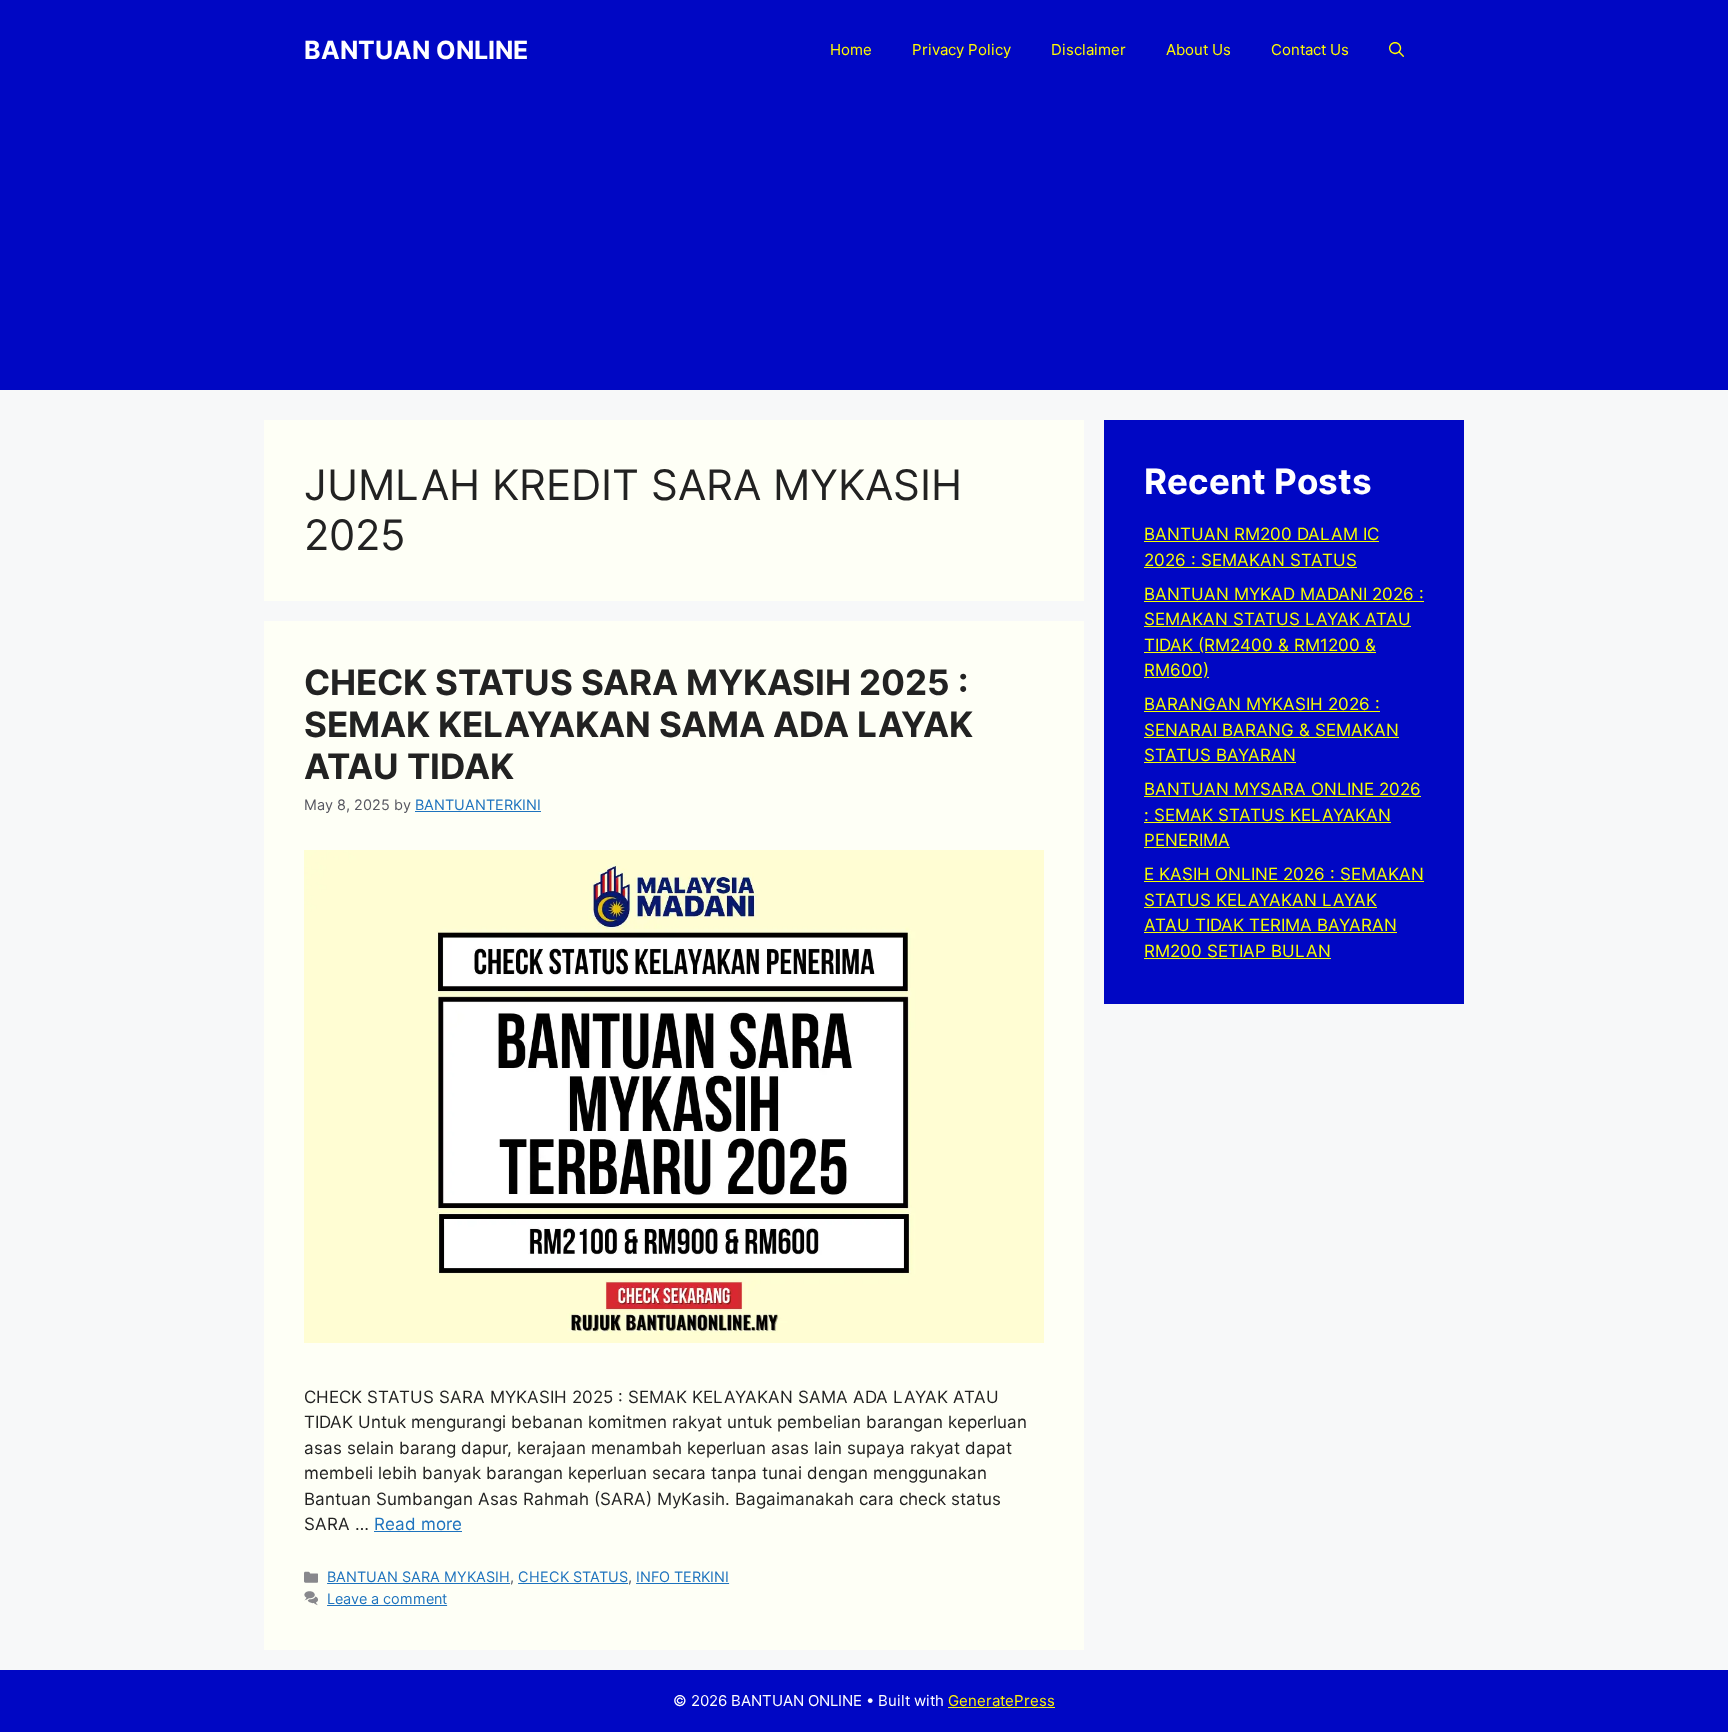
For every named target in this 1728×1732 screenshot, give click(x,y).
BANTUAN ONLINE (416, 50)
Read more (418, 1524)
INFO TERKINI (682, 1576)
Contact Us (1310, 49)
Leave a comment (387, 1598)
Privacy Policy (961, 49)
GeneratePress (1001, 1700)
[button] (1396, 50)
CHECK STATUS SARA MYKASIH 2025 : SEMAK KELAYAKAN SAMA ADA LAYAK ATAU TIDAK (638, 724)
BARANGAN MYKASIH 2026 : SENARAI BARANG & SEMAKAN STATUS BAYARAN (1271, 729)
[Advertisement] (864, 250)
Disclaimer (1088, 49)
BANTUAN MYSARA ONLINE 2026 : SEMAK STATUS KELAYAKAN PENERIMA (1282, 814)
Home (851, 49)
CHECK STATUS (573, 1576)
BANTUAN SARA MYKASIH (418, 1576)
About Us (1198, 49)
